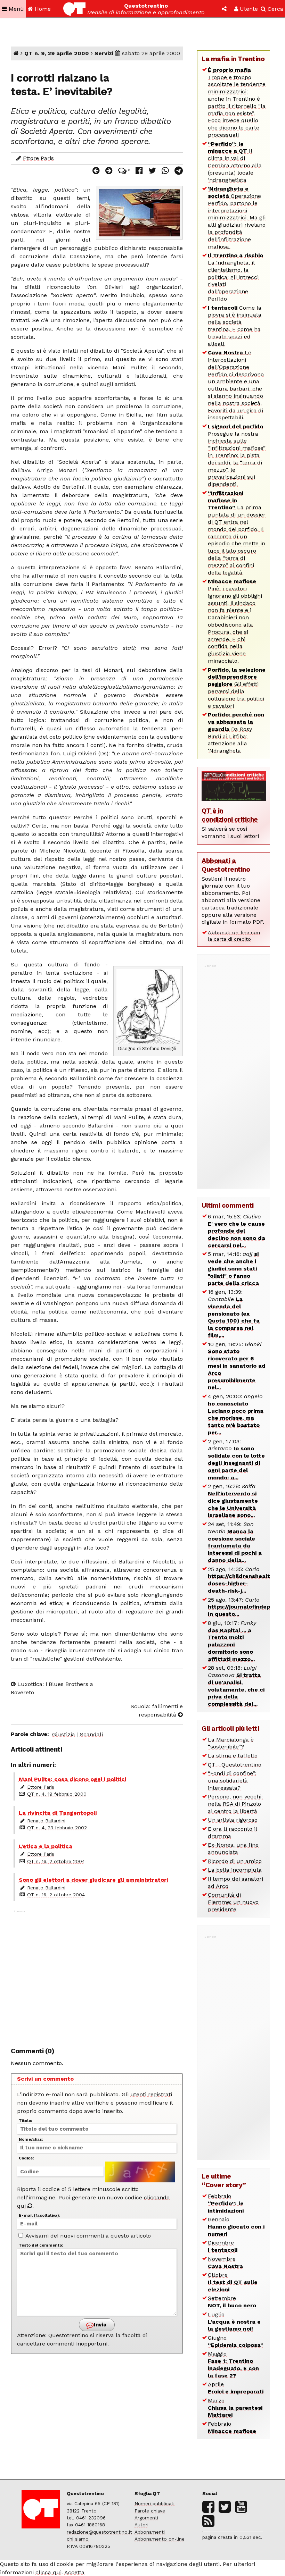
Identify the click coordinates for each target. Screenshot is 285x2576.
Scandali (91, 1734)
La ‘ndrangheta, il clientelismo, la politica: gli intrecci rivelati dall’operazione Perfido (235, 277)
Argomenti (146, 2518)
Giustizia (64, 1734)
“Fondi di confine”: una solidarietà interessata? (232, 1781)
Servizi (104, 53)
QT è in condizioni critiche (230, 815)
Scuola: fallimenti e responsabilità (157, 1710)
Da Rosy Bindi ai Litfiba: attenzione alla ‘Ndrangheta (236, 733)
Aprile (236, 2388)
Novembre (225, 2263)
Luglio (234, 2322)
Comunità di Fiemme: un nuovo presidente (233, 1902)
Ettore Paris (38, 158)
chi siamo (78, 2539)
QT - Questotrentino (235, 1765)
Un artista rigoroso (233, 1820)
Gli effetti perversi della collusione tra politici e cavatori (237, 688)
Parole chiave (150, 2511)
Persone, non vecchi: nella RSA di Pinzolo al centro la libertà (235, 1804)
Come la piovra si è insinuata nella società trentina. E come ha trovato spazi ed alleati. (235, 326)
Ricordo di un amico (235, 1861)
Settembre (232, 2302)
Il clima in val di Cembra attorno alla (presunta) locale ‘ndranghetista (235, 162)
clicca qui (48, 2572)
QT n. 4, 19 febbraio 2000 (57, 1794)
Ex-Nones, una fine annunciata (233, 1848)
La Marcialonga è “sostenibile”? (231, 1743)
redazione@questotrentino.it (99, 2532)
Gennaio (236, 2227)
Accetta (74, 2572)
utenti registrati (151, 2094)
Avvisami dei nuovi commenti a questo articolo (87, 2236)
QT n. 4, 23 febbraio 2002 (57, 1828)
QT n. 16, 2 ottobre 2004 (56, 1861)
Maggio (233, 2364)
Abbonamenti (150, 2532)
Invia (99, 2325)
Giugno (236, 2341)
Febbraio (226, 2203)
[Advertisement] (97, 1975)
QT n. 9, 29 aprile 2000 (57, 53)
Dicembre (223, 2246)
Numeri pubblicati (154, 2503)
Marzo (235, 2408)
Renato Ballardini (46, 1821)
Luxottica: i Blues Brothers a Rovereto (52, 1688)
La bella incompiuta (235, 1870)
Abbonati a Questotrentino (226, 865)
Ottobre (233, 2282)
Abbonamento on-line (160, 2539)
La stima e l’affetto (233, 1756)
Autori (141, 2525)
